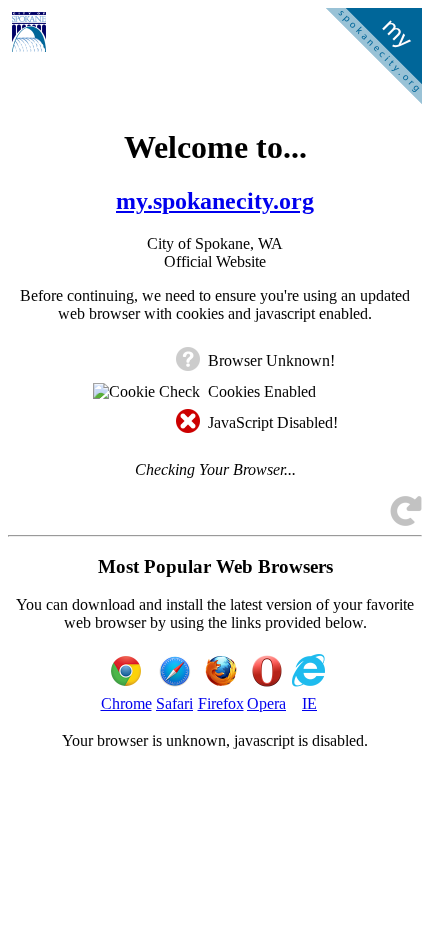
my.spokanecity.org (215, 201)
